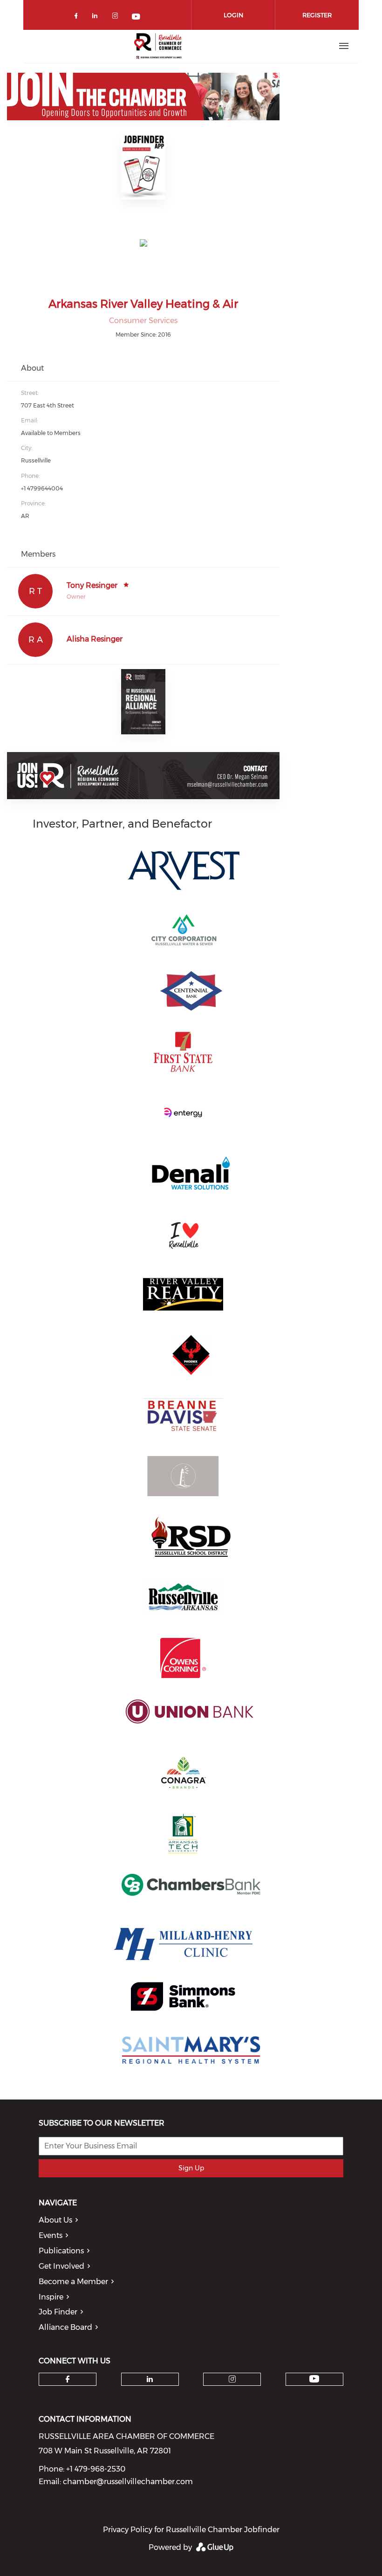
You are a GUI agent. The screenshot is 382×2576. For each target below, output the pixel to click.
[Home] (159, 46)
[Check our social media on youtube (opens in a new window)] (136, 17)
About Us (55, 2220)
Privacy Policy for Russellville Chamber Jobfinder (191, 2530)
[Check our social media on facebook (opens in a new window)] (78, 17)
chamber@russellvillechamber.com (128, 2482)
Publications (61, 2251)
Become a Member (73, 2282)
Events (51, 2235)
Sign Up (191, 2168)
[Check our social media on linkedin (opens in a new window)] (97, 17)
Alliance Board (65, 2327)
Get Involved (61, 2266)
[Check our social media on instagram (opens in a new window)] (117, 17)
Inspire (51, 2297)
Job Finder (58, 2312)
